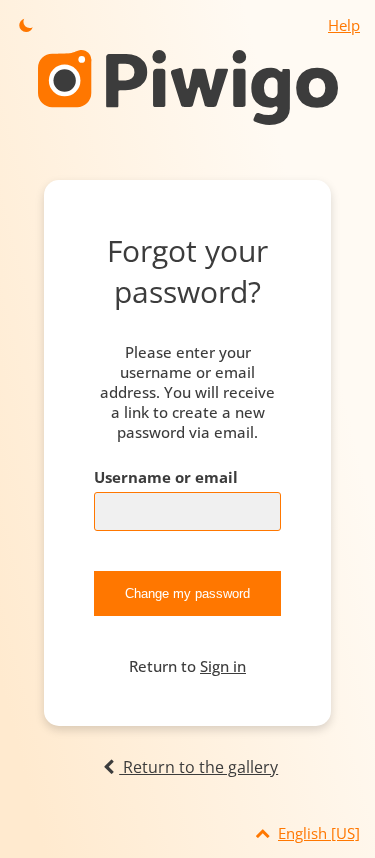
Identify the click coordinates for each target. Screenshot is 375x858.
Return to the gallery (198, 767)
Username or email (166, 477)
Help (344, 25)
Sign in (223, 666)
